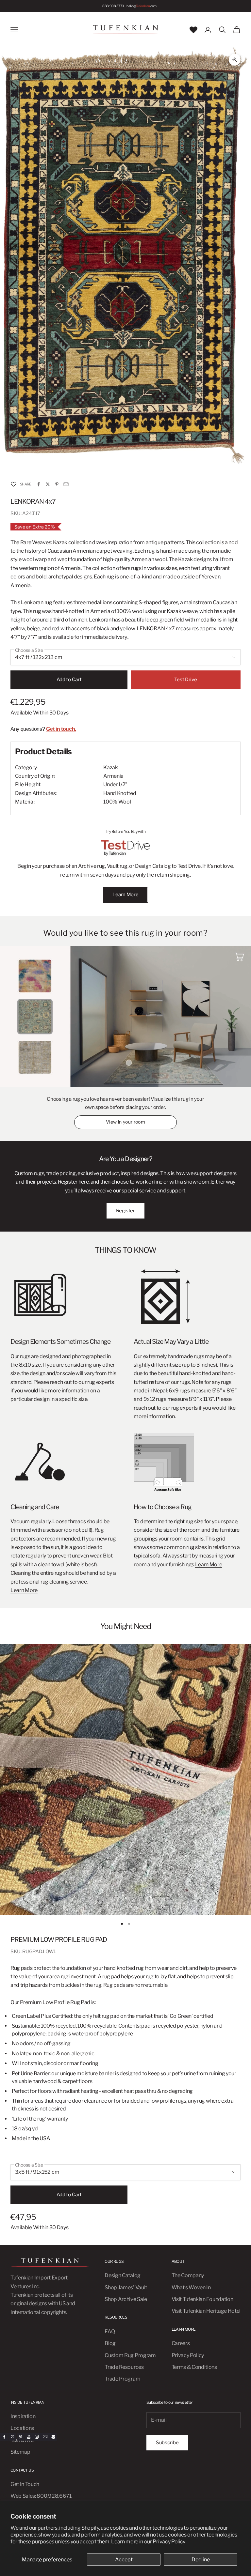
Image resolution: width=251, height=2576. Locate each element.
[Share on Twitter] (48, 484)
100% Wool (117, 802)
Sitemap (20, 2452)
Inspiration (23, 2416)
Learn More (125, 895)
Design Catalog (123, 2275)
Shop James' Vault (126, 2287)
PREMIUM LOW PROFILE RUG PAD (59, 1940)
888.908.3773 (113, 6)
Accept (124, 2560)
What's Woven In (191, 2287)
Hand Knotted (120, 793)
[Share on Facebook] (39, 484)
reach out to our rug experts (82, 1382)
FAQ (110, 2331)
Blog (110, 2343)
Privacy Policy (169, 2542)
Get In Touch (25, 2484)
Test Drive (185, 680)
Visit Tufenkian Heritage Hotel (206, 2311)
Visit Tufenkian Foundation (202, 2299)
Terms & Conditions (194, 2367)
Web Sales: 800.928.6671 (41, 2496)
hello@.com (142, 6)
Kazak (110, 767)
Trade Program (122, 2379)
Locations (22, 2428)
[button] (13, 484)
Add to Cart (69, 680)
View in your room (125, 1122)
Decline (201, 2560)
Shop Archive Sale (126, 2299)
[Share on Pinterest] (57, 484)
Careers (181, 2343)
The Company (188, 2275)
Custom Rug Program (130, 2355)
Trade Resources (124, 2367)
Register (125, 1211)
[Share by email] (66, 484)
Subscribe (167, 2443)
